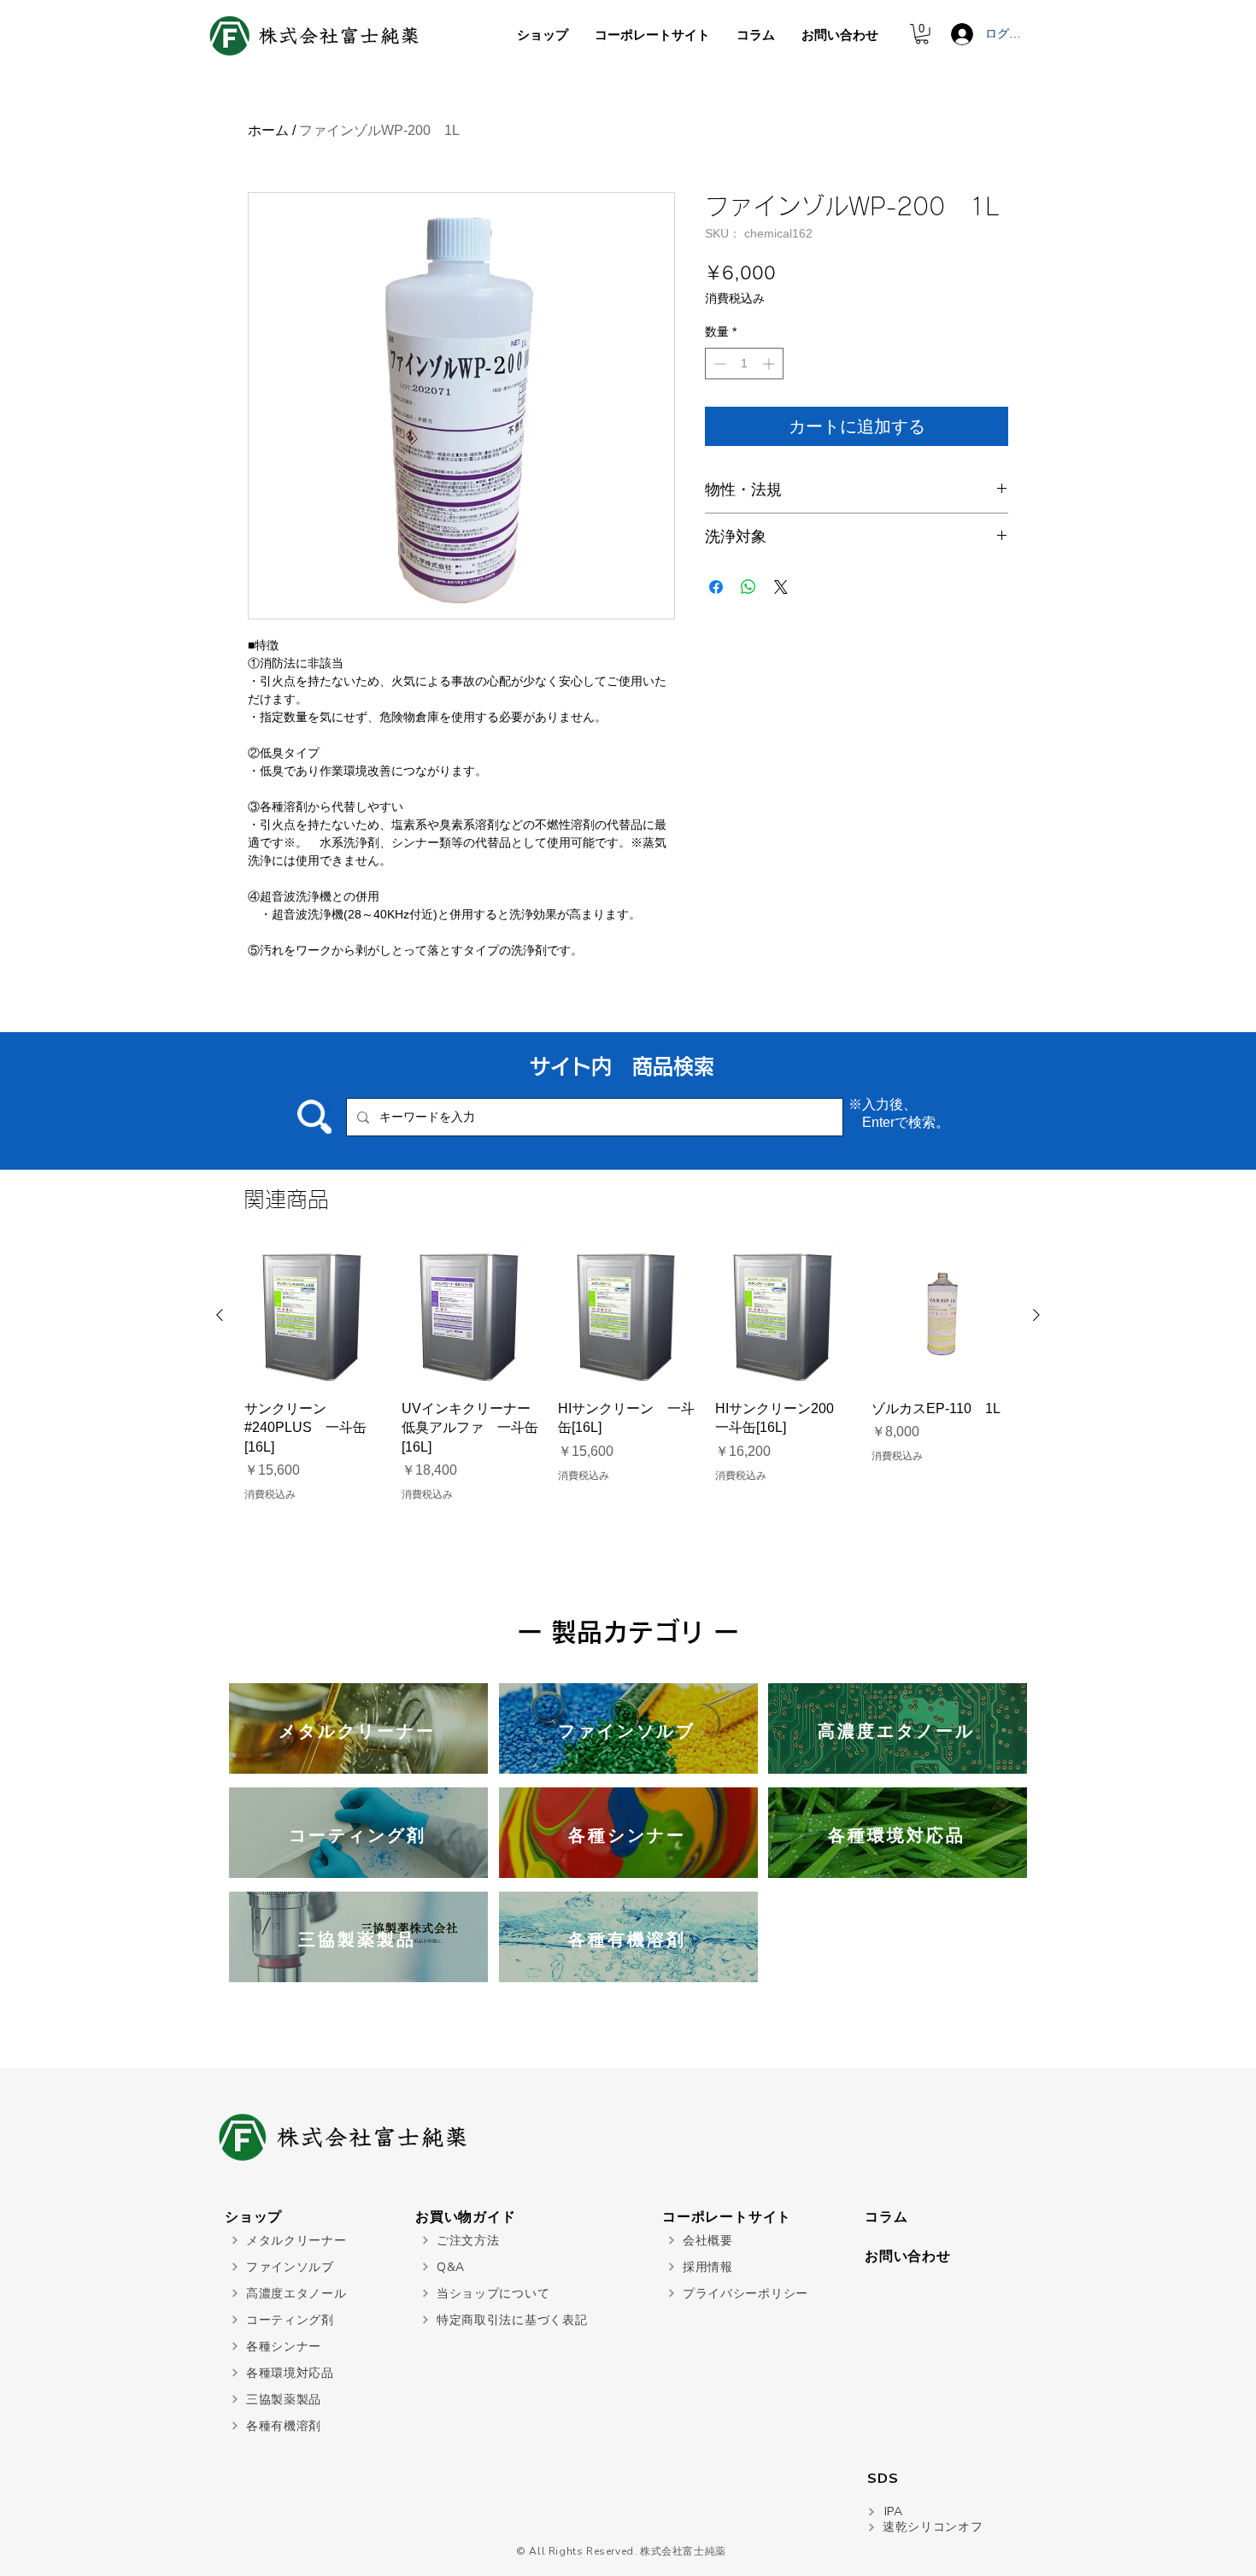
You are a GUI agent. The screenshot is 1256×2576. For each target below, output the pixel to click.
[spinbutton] (744, 364)
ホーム (268, 130)
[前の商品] (220, 1315)
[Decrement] (718, 364)
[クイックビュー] (314, 1316)
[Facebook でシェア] (716, 587)
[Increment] (770, 364)
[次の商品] (1036, 1315)
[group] (628, 1374)
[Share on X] (781, 587)
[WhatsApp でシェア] (748, 587)
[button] (922, 34)
